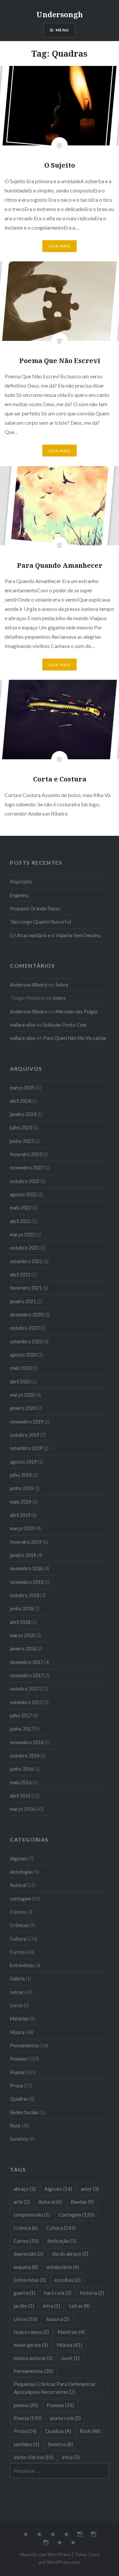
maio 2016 (21, 1782)
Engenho (19, 895)
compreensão (32, 2215)
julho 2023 (21, 1127)
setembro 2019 (26, 1448)
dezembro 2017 (26, 1662)
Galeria (17, 1979)
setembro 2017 (26, 1702)
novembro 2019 (27, 1422)
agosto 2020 (23, 1355)
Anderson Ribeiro (29, 985)
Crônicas (19, 1925)
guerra (24, 2293)
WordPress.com (63, 2562)
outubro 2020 (25, 1328)
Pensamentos (25, 2045)
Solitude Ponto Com (65, 1025)
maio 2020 (21, 1368)
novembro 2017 (27, 1675)
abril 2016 (20, 1796)
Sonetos (19, 2139)
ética (71, 2457)
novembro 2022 (27, 1168)
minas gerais (31, 2345)
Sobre (62, 985)
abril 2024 (20, 1101)
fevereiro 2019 (26, 1542)
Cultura (18, 1939)
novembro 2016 (27, 1742)
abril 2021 (20, 1275)
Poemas (19, 2059)
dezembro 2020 (26, 1315)
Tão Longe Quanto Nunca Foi (40, 922)
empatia (26, 2267)
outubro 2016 (25, 1756)
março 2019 (22, 1528)
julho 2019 (21, 1475)
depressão (28, 2254)
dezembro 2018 (26, 1568)
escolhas (68, 2280)
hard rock (58, 2293)
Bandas (82, 2202)
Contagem (76, 2215)
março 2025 (22, 1088)
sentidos (26, 2444)
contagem (20, 1899)
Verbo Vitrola (33, 2457)
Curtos (18, 1952)
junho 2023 (22, 1141)
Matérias (19, 2019)
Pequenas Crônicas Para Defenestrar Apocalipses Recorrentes (55, 2388)
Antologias (21, 1872)
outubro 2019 (25, 1435)
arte (22, 2202)
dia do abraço (70, 2254)
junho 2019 (22, 1488)
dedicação (62, 2241)
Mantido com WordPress (45, 2554)
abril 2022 (20, 1221)
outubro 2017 (25, 1689)
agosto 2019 (23, 1462)
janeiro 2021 (23, 1301)
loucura (58, 2319)
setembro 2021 (26, 1261)
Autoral (18, 1885)
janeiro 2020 (23, 1408)
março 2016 (22, 1809)
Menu (62, 30)
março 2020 (22, 1395)
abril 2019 (20, 1515)
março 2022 (22, 1234)
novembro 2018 (27, 1582)
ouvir (70, 2358)
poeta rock (65, 2418)
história (92, 2293)
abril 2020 (20, 1382)
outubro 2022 (25, 1181)
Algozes (19, 1859)
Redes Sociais (24, 2112)
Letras (17, 1992)
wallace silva (22, 1025)
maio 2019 (21, 1502)
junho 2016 (22, 1769)
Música (17, 2032)
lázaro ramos (31, 2332)
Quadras (19, 2099)
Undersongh (60, 14)
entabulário (63, 2267)
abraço (25, 2189)
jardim (24, 2306)
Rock (15, 2126)
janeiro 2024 (23, 1114)
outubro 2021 (25, 1248)
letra (51, 2306)
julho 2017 (21, 1716)
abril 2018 (20, 1622)
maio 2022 (21, 1208)
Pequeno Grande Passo (35, 909)
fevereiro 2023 (26, 1154)
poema (26, 2405)
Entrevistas (22, 1965)
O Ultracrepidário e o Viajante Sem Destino (55, 935)
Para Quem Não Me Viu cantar (75, 1038)
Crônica (26, 2228)
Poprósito (21, 882)
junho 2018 (22, 1609)
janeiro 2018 (23, 1649)
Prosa (16, 2086)
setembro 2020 (26, 1342)
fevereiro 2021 (26, 1288)
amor (90, 2189)
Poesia (17, 2072)
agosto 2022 (23, 1194)
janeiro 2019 (23, 1555)
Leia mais (60, 246)
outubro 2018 (25, 1595)
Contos (18, 1912)
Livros (16, 2005)
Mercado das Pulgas (77, 1012)
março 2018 (22, 1635)
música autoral (33, 2358)
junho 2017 (22, 1729)
